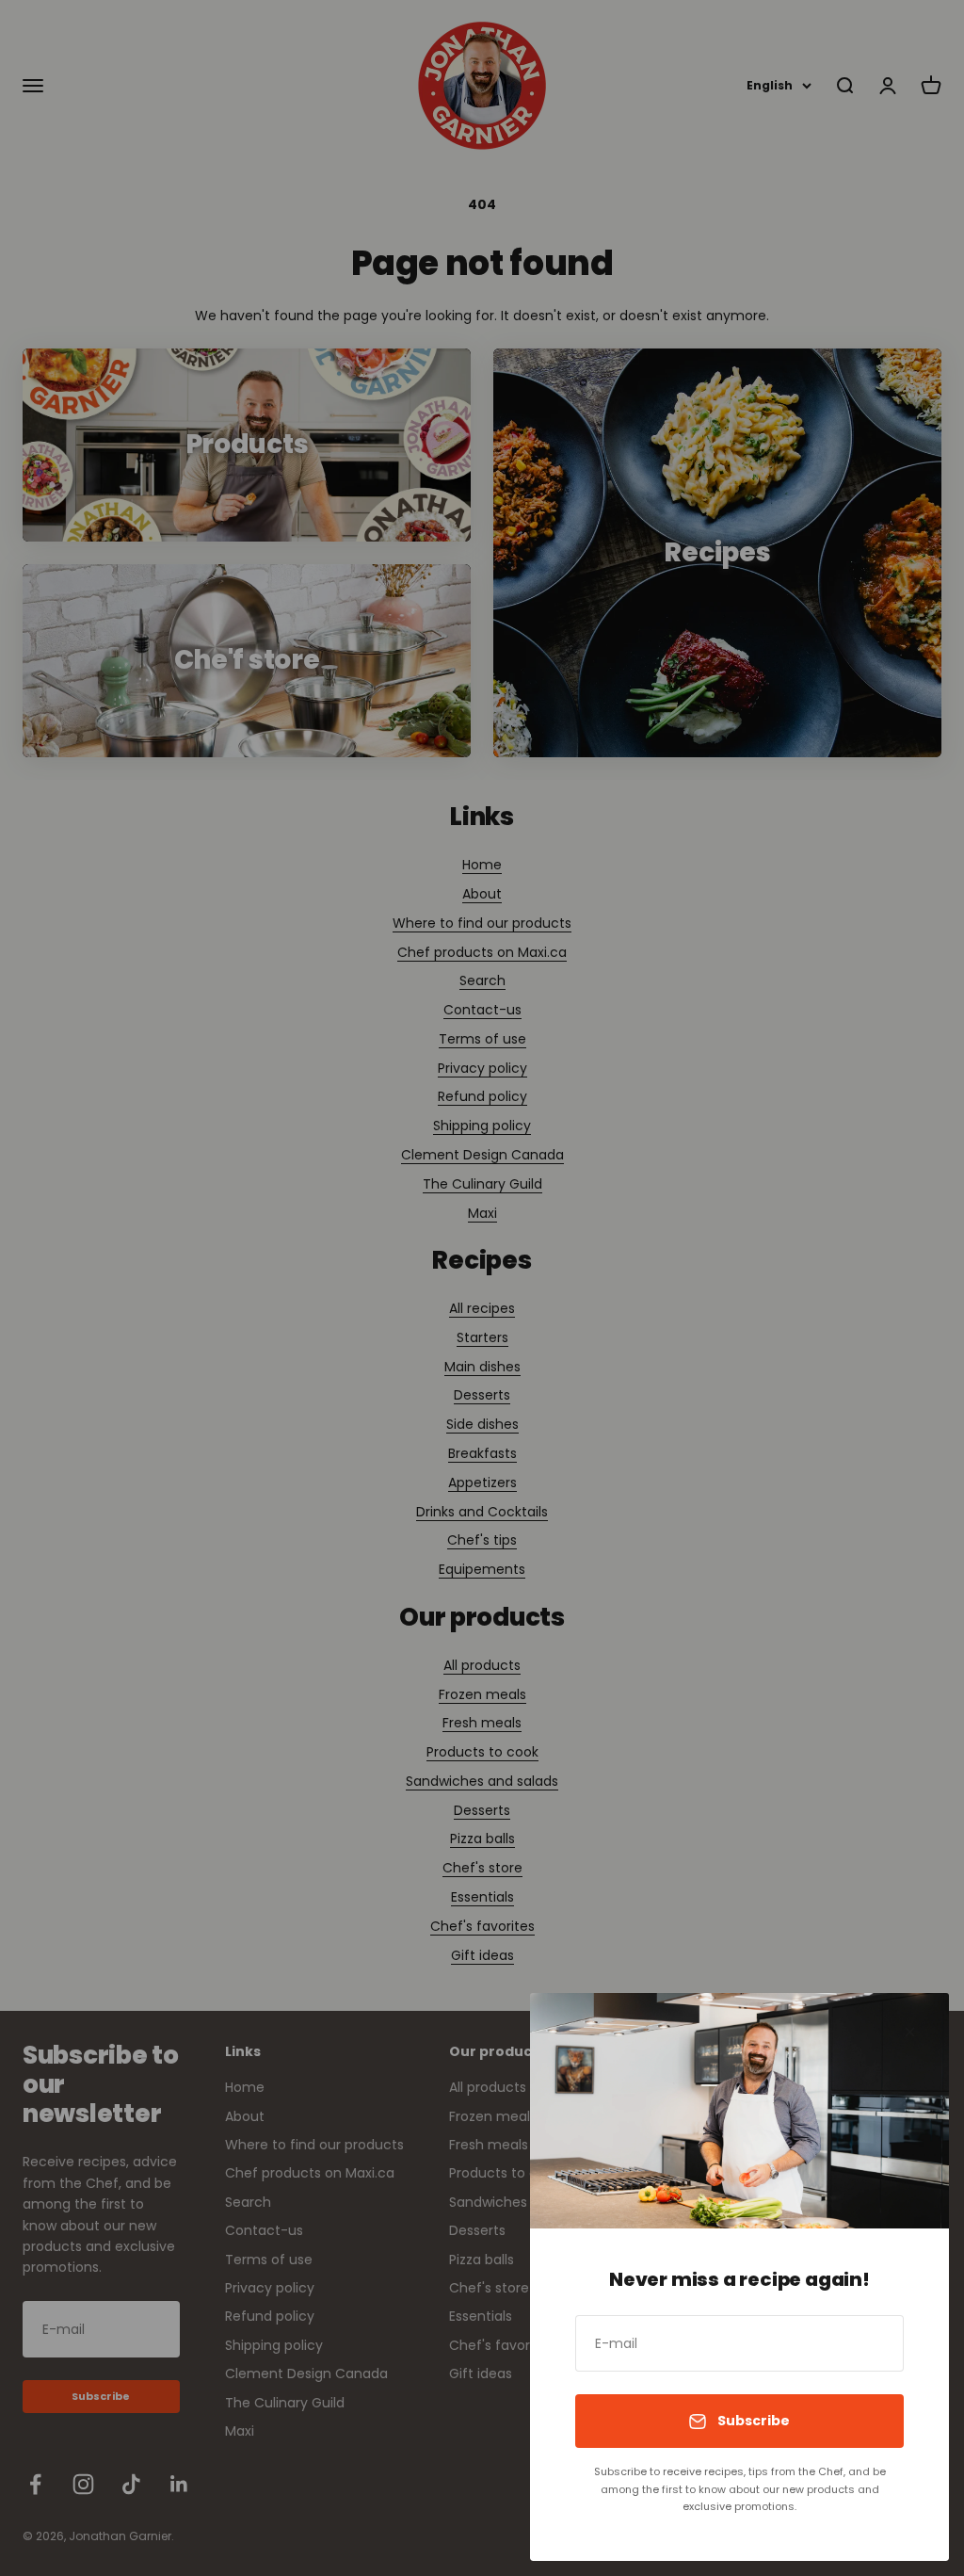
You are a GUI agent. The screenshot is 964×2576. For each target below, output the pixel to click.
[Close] (910, 2032)
